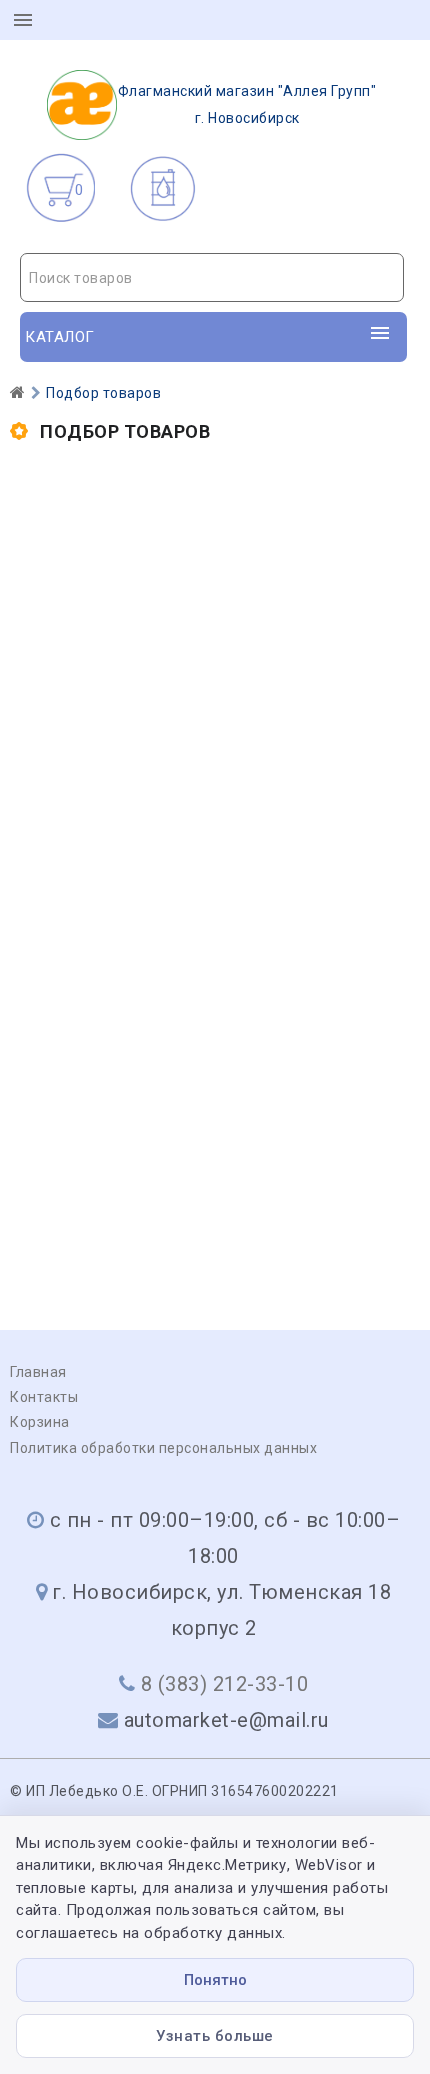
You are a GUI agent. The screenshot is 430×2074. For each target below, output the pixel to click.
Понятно (215, 1980)
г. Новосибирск (247, 104)
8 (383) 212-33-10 (225, 1684)
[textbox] (212, 278)
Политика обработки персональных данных (163, 1448)
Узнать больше (215, 2036)
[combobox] (212, 277)
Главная (38, 1372)
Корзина (40, 1422)
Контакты (44, 1397)
